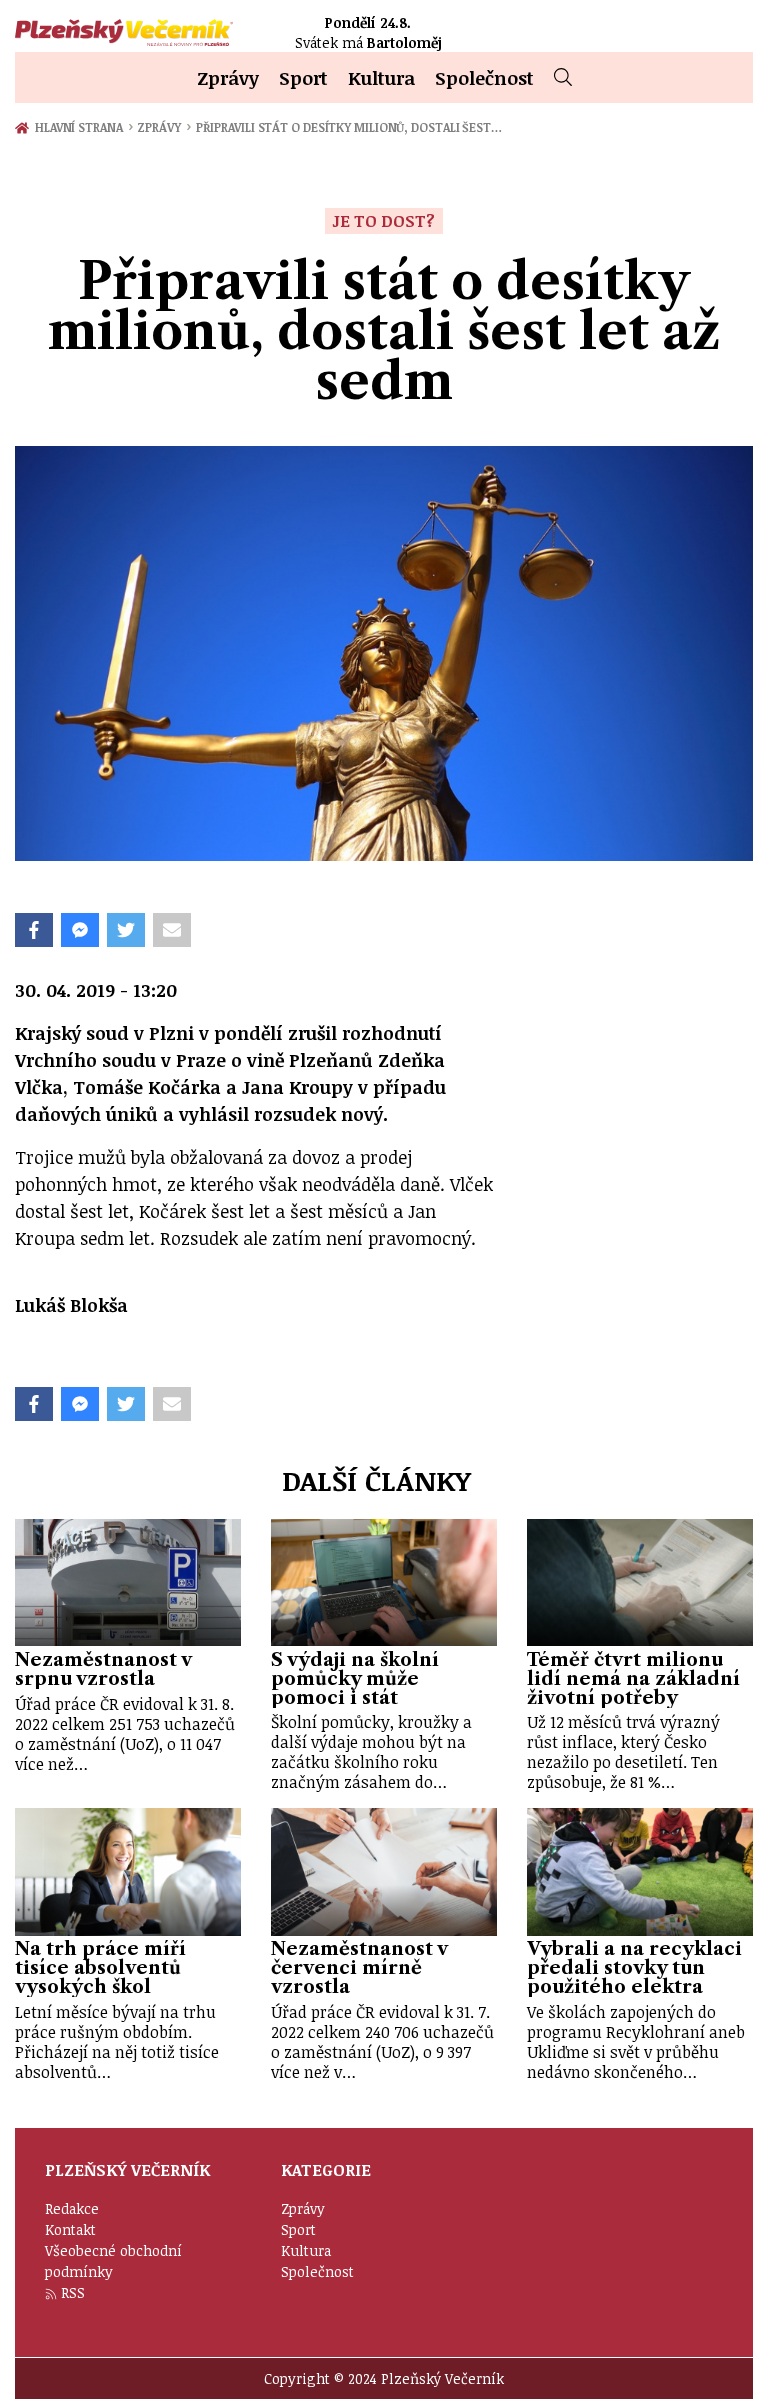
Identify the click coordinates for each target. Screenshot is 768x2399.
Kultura (381, 77)
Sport (303, 77)
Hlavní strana (82, 127)
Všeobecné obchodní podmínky (113, 2261)
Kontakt (70, 2229)
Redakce (72, 2208)
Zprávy (228, 77)
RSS (73, 2292)
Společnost (484, 77)
